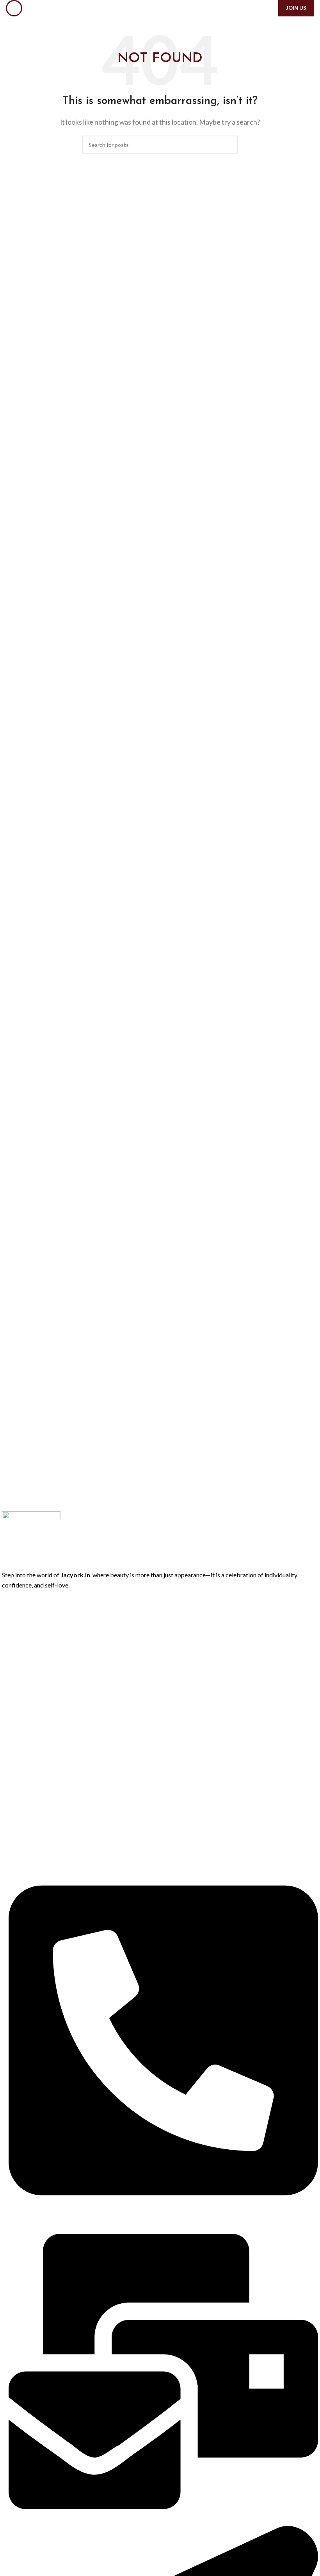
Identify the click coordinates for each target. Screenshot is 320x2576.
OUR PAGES (17, 1596)
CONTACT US (20, 1850)
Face (8, 1783)
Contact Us (16, 1663)
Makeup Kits (17, 1810)
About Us (14, 1623)
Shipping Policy (20, 1743)
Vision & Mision (21, 1730)
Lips (7, 1770)
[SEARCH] (229, 145)
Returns (12, 1703)
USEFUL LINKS (20, 1676)
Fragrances (15, 1797)
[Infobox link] (160, 1344)
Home (9, 1610)
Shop (8, 1637)
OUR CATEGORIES (26, 1757)
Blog (7, 1650)
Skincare (12, 1823)
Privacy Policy (19, 1690)
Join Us (296, 8)
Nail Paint (13, 1837)
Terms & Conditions (26, 1717)
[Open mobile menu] (14, 8)
